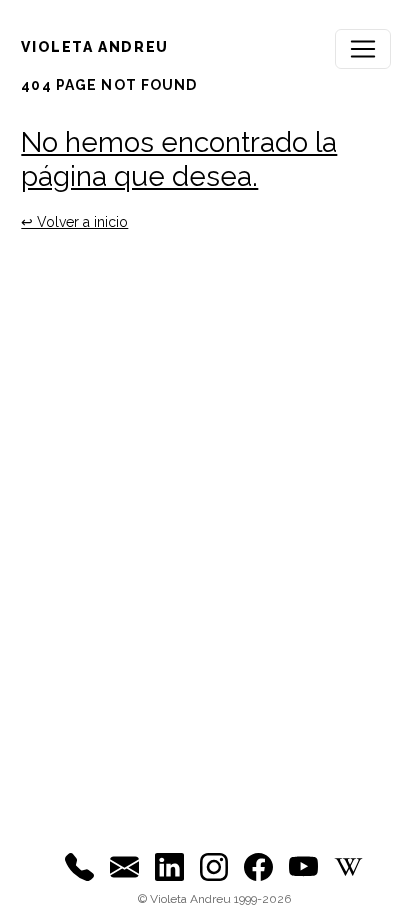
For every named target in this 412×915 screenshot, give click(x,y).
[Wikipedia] (348, 866)
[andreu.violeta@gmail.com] (124, 866)
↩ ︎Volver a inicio (74, 222)
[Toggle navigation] (363, 49)
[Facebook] (258, 866)
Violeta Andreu (94, 47)
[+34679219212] (79, 866)
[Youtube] (303, 866)
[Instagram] (214, 866)
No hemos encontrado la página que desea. (179, 159)
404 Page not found (109, 85)
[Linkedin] (169, 866)
